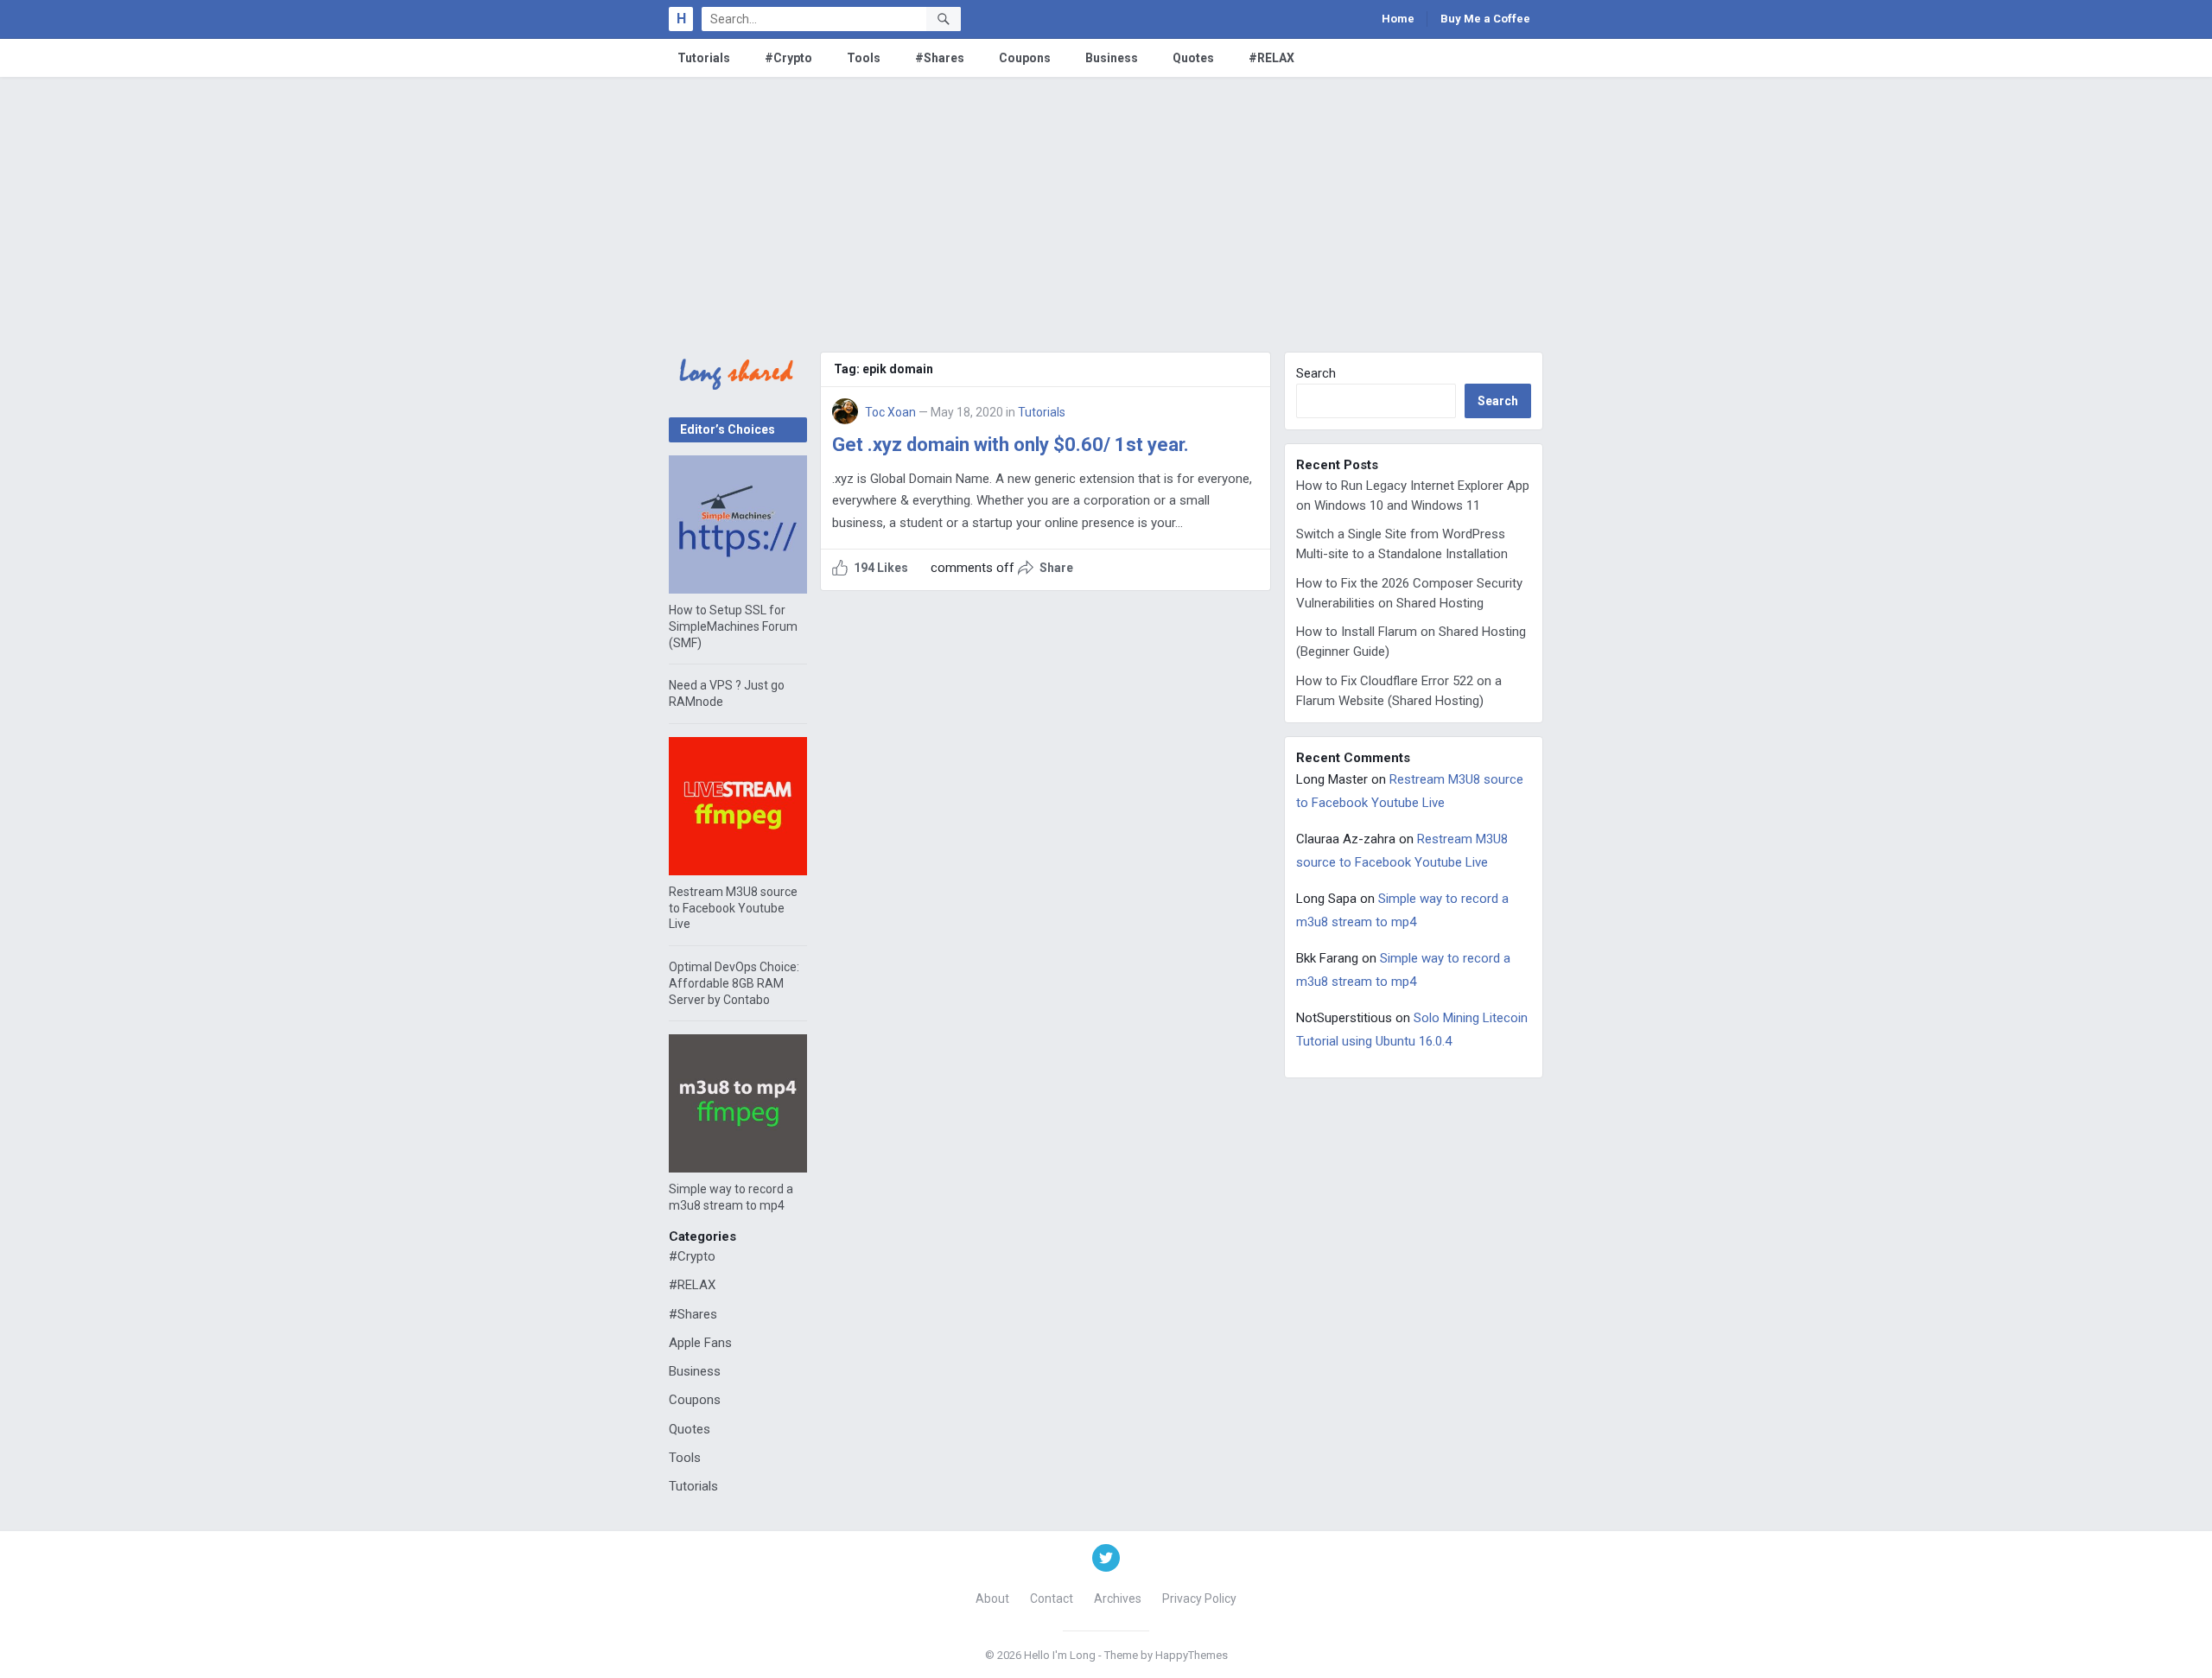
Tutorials (704, 58)
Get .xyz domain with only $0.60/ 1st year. (1011, 445)
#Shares (940, 58)
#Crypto (788, 58)
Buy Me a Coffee (1485, 19)
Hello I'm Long (1060, 1655)
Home (1398, 19)
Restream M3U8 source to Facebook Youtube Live (733, 908)
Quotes (1193, 58)
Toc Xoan (890, 412)
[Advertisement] (1106, 207)
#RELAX (1271, 58)
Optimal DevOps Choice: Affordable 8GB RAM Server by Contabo (734, 983)
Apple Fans (700, 1343)
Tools (864, 58)
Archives (1118, 1599)
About (992, 1599)
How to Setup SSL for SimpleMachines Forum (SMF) (733, 626)
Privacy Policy (1199, 1599)
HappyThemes (1192, 1655)
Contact (1052, 1599)
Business (1112, 58)
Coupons (1025, 58)
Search (1316, 373)
